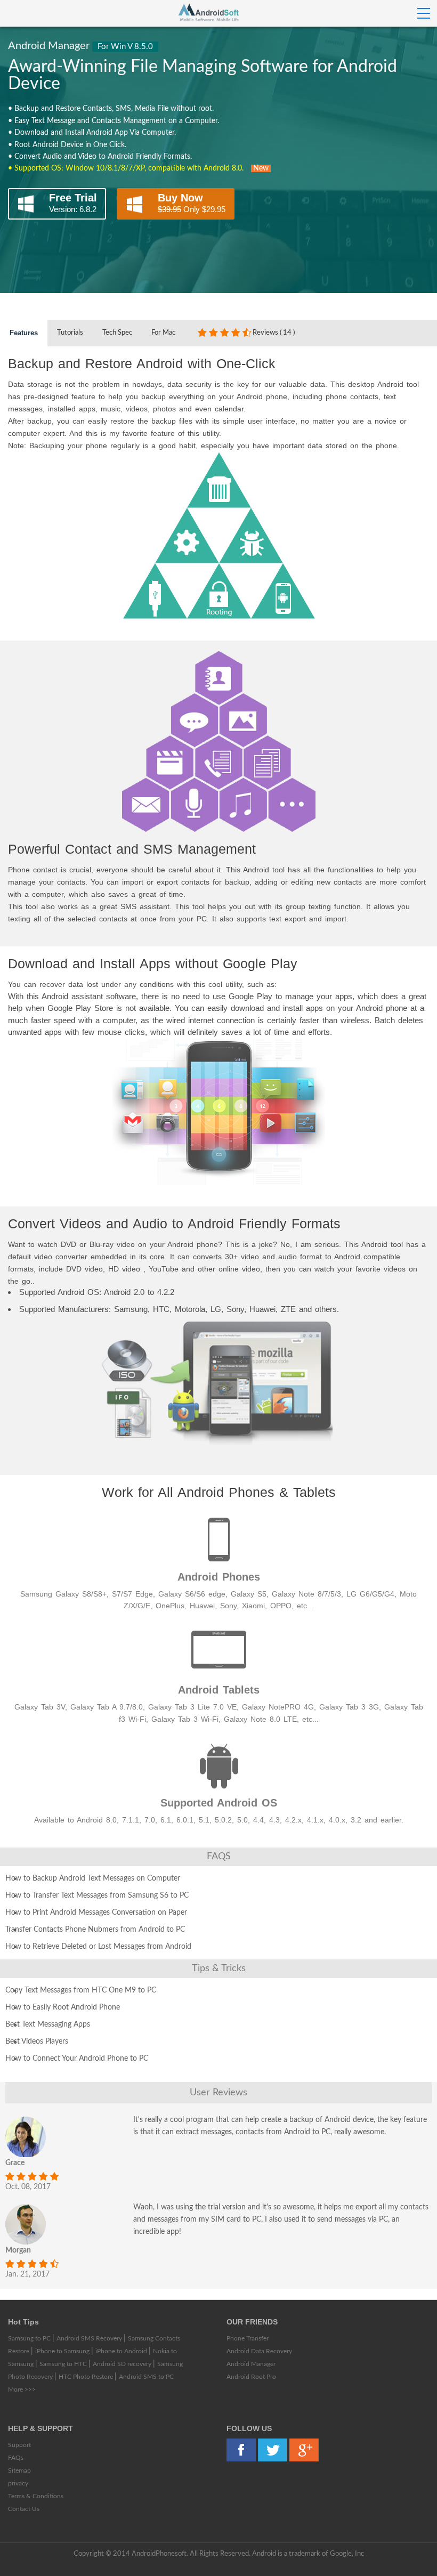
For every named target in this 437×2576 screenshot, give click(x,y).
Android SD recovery (123, 2364)
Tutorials (70, 333)
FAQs (16, 2458)
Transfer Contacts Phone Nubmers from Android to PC (95, 1930)
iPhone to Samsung (63, 2351)
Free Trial (73, 203)
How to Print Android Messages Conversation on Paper (96, 1913)
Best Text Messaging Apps (48, 2024)
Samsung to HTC (64, 2364)
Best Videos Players (37, 2042)
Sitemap (19, 2470)
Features (24, 333)
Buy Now (192, 203)
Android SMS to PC (146, 2377)
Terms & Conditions (36, 2496)
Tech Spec (117, 333)
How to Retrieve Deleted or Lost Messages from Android (98, 1947)
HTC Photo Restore (87, 2377)
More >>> (22, 2389)
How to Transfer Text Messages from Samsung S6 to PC (97, 1895)
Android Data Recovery (259, 2351)
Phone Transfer (248, 2338)
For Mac (163, 333)
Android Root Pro (251, 2377)
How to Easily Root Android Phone (63, 2007)
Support (19, 2445)
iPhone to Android (122, 2351)
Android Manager (251, 2364)
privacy (18, 2483)
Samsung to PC (30, 2338)
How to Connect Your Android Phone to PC (77, 2059)
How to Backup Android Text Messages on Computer (93, 1878)
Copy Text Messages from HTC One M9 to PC (81, 1990)
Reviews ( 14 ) (274, 333)
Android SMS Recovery (90, 2338)
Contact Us (24, 2509)
